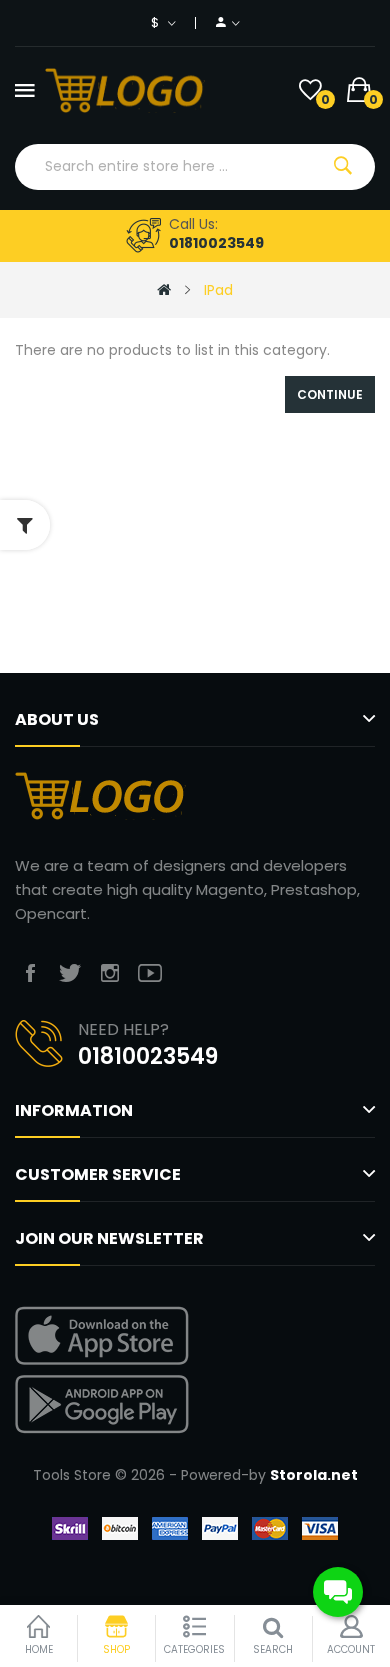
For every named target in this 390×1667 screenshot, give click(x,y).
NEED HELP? (123, 1029)
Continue (330, 394)
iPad (218, 290)
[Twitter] (70, 973)
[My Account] (228, 23)
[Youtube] (150, 973)
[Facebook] (30, 973)
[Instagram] (110, 973)
